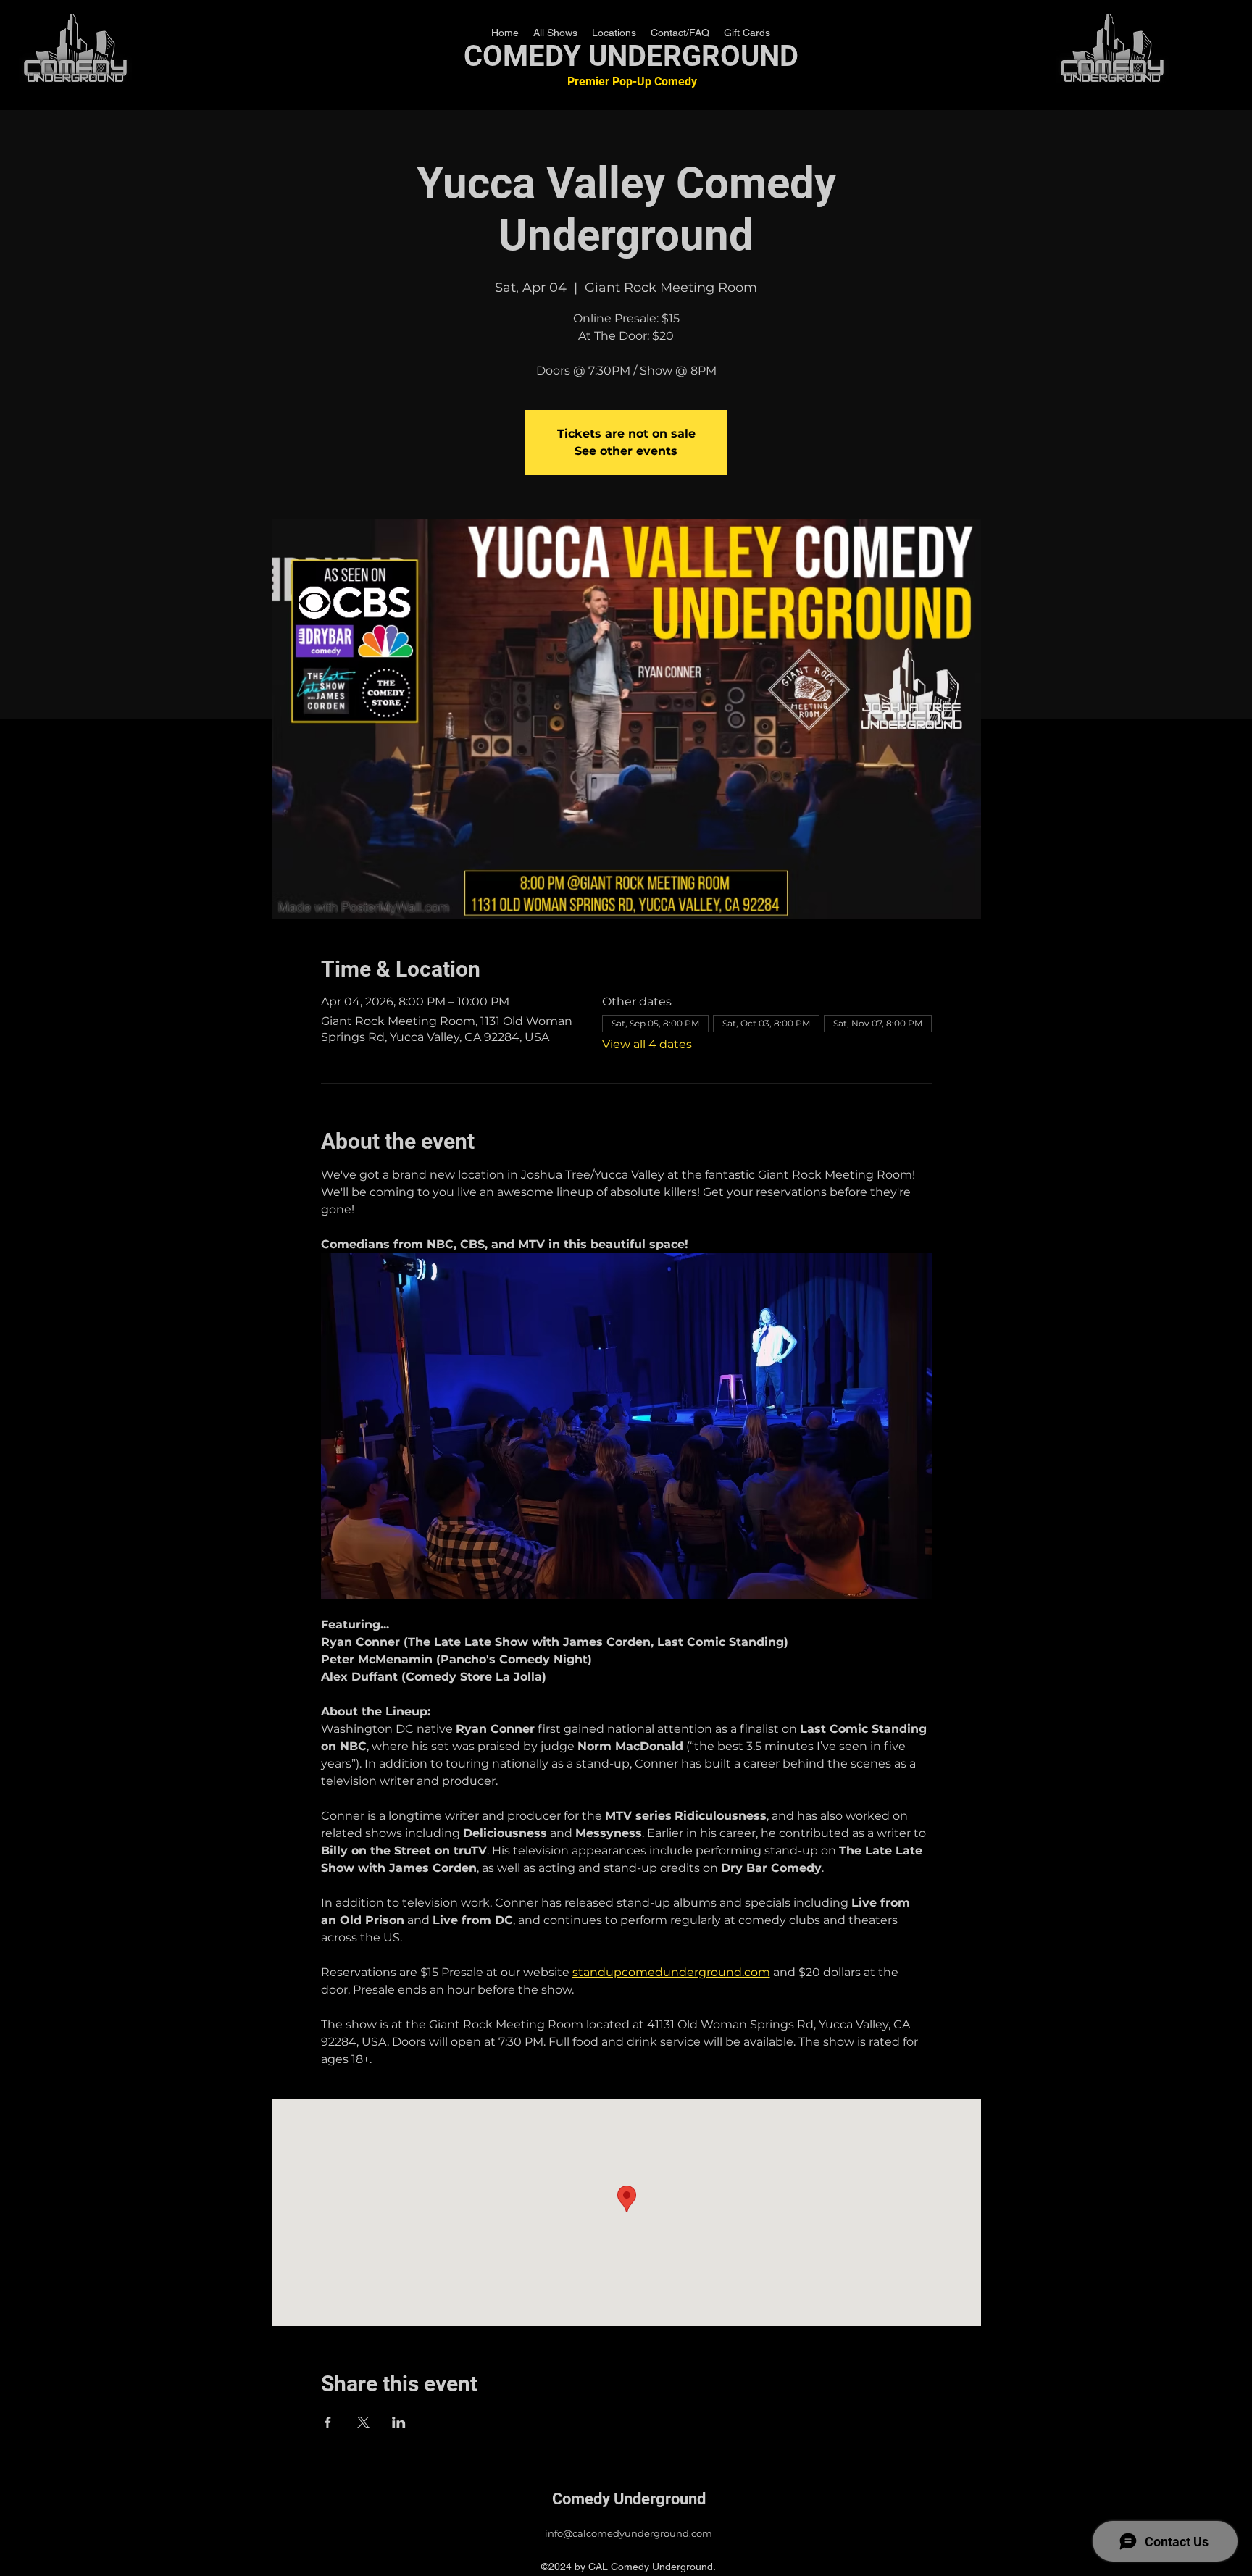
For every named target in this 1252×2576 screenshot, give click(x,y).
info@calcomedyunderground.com (629, 2533)
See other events (626, 451)
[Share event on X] (363, 2422)
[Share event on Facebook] (328, 2422)
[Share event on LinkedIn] (399, 2422)
